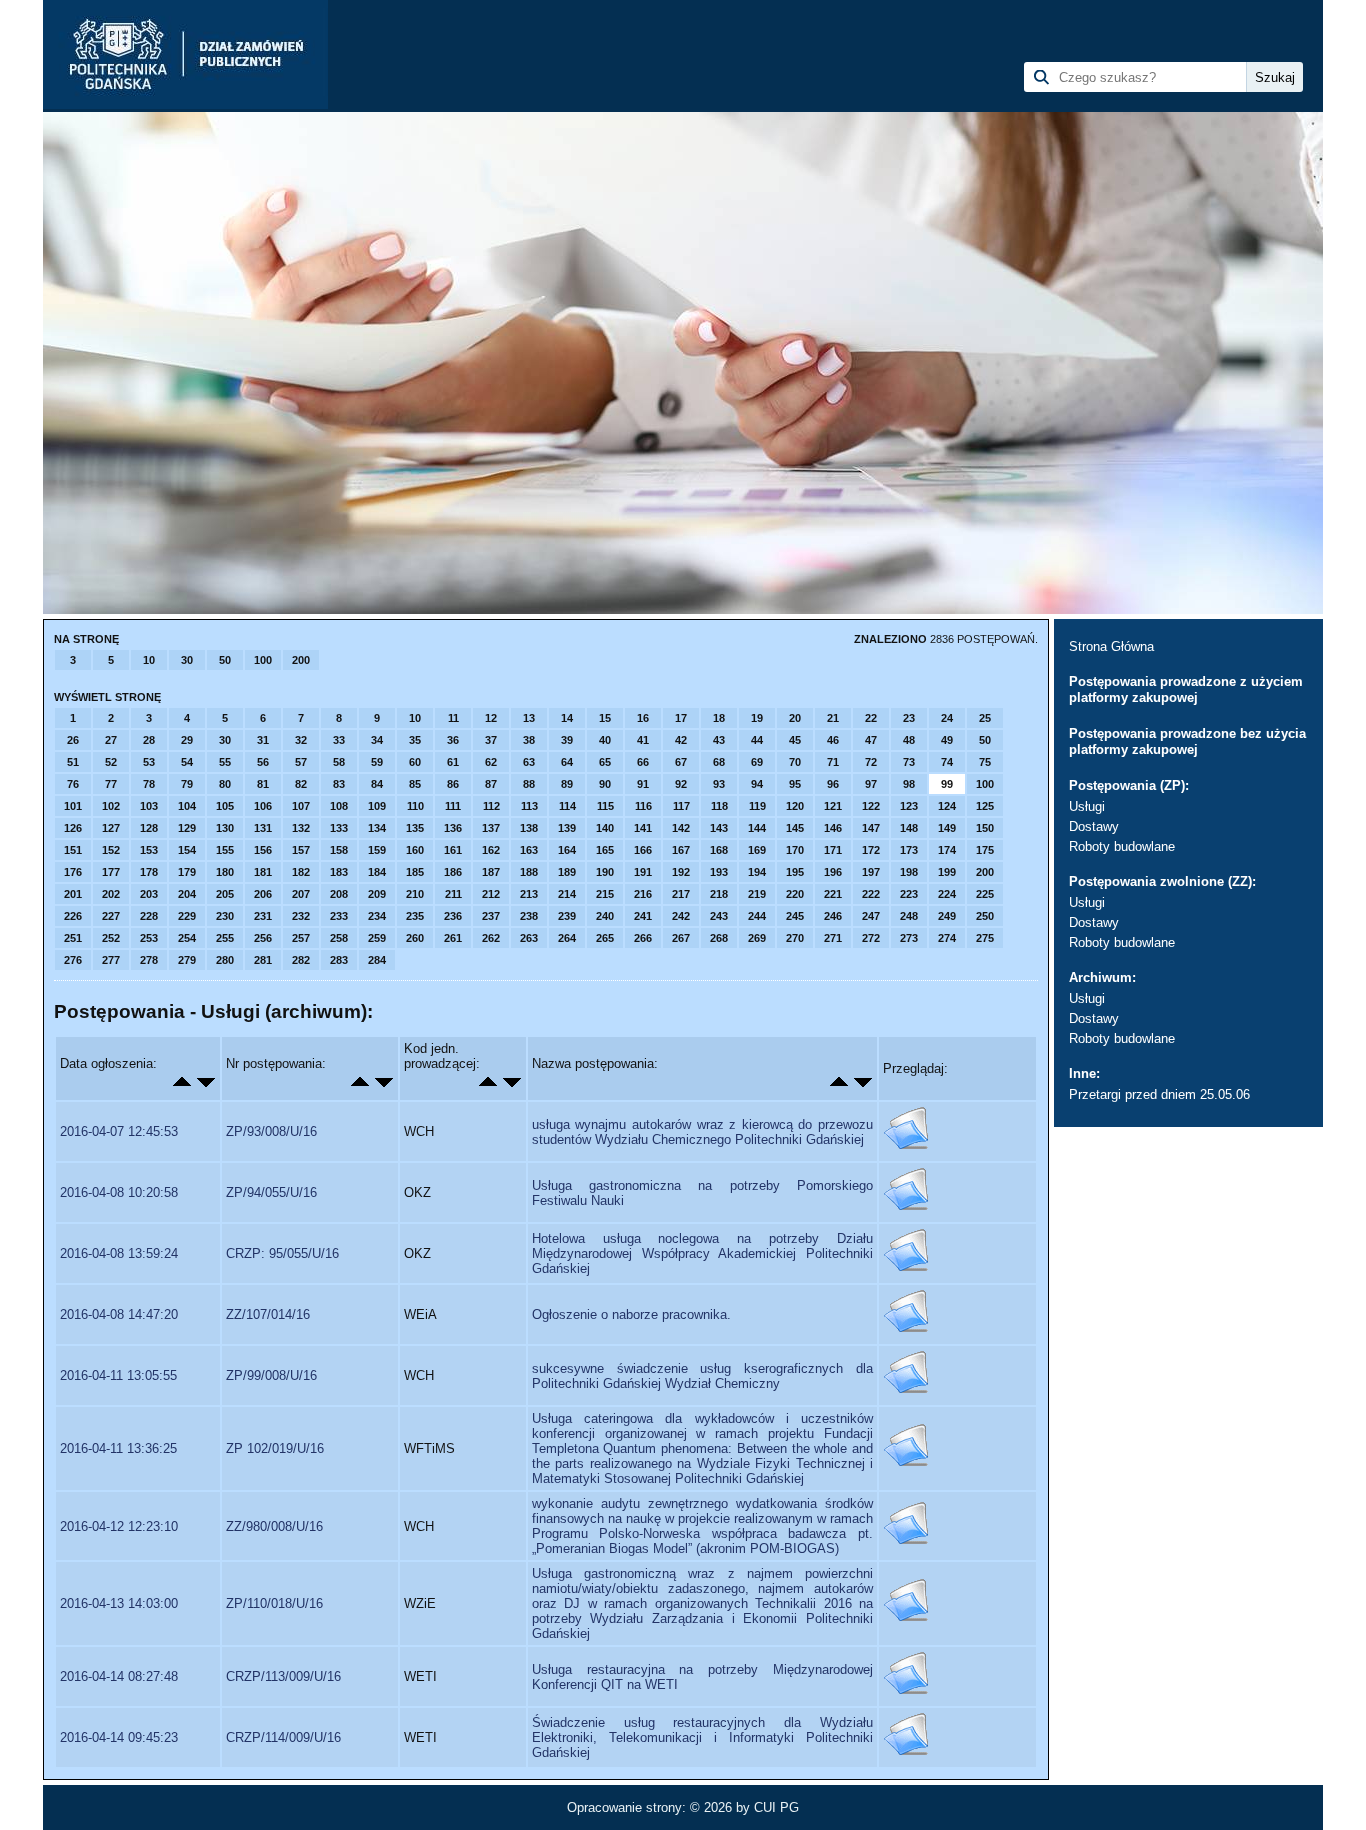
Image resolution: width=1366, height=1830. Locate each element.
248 (909, 916)
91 (643, 784)
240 (605, 916)
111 (453, 806)
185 (415, 872)
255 (225, 938)
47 (871, 740)
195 (795, 872)
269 (757, 938)
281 (263, 960)
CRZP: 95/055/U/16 (282, 1253)
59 (377, 762)
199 (947, 872)
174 (947, 850)
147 (871, 828)
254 (187, 938)
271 (833, 938)
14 (567, 718)
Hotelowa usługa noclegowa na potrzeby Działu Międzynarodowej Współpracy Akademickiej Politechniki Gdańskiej (702, 1253)
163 (529, 850)
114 (567, 806)
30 (187, 660)
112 (491, 806)
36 (453, 740)
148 (909, 828)
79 (187, 784)
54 (187, 762)
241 (643, 916)
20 (795, 718)
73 (909, 762)
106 (263, 806)
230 (225, 916)
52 (111, 762)
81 (263, 784)
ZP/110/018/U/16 (274, 1603)
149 (947, 828)
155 (225, 850)
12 (491, 718)
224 (947, 894)
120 (795, 806)
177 (111, 872)
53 (149, 762)
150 (985, 828)
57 (301, 762)
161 (453, 850)
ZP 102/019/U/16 (275, 1448)
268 (719, 938)
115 (605, 806)
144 (757, 828)
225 (985, 894)
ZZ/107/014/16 (268, 1314)
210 (415, 894)
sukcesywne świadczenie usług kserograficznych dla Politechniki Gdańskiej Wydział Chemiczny (702, 1376)
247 (871, 916)
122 (871, 806)
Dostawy (1094, 826)
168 (719, 850)
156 (263, 850)
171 (833, 850)
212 (491, 894)
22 (871, 718)
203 (149, 894)
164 (567, 850)
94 (757, 784)
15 (605, 718)
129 (187, 828)
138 (529, 828)
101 (73, 806)
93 (719, 784)
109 (377, 806)
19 (757, 718)
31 (263, 740)
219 (757, 894)
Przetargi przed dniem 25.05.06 (1159, 1094)
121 (833, 806)
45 (795, 740)
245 (795, 916)
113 (529, 806)
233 (339, 916)
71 (833, 762)
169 (757, 850)
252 (111, 938)
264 (567, 938)
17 (681, 718)
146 (833, 828)
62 (491, 762)
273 (909, 938)
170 (795, 850)
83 (339, 784)
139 (567, 828)
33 (339, 740)
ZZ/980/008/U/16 (274, 1526)
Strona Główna (1111, 646)
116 (643, 806)
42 (681, 740)
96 (833, 784)
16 (643, 718)
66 (643, 762)
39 (567, 740)
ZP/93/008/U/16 (271, 1131)
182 (301, 872)
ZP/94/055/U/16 (271, 1192)
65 (605, 762)
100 (263, 660)
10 (149, 660)
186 (453, 872)
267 (681, 938)
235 (415, 916)
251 (73, 938)
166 (643, 850)
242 (681, 916)
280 (225, 960)
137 (491, 828)
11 (453, 718)
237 (491, 916)
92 (681, 784)
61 (453, 762)
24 (947, 718)
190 (605, 872)
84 (377, 784)
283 (339, 960)
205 (225, 894)
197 (871, 872)
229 (187, 916)
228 (149, 916)
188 (529, 872)
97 (871, 784)
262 (491, 938)
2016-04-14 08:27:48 (119, 1676)
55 (225, 762)
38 (529, 740)
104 (187, 806)
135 (415, 828)
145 (795, 828)
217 (681, 894)
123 (909, 806)
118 (719, 806)
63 (529, 762)
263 (529, 938)
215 (605, 894)
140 (605, 828)
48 (909, 740)
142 (681, 828)
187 (491, 872)
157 (301, 850)
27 (111, 740)
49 (947, 740)
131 (263, 828)
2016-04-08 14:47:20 (119, 1314)
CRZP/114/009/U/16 (283, 1737)
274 (947, 938)
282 (301, 960)
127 (111, 828)
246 (833, 916)
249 (947, 916)
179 (187, 872)
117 (681, 806)
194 (757, 872)
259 (377, 938)
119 (757, 806)
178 (149, 872)
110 (415, 806)
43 (719, 740)
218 (719, 894)
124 (947, 806)
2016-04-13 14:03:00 (119, 1603)
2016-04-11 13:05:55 (118, 1375)
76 (73, 784)
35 (415, 740)
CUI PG (776, 1807)
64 (567, 762)
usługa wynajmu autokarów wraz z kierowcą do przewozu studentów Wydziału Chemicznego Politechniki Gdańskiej (702, 1132)
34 (377, 740)
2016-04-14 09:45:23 (119, 1737)
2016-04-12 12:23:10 (119, 1526)
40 (605, 740)
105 (225, 806)
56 (263, 762)
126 (73, 828)
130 (225, 828)
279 (187, 960)
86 (453, 784)
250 (985, 916)
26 (73, 740)
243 (719, 916)
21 (833, 718)
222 (871, 894)
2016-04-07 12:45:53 (119, 1131)
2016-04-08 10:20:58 (119, 1192)
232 (301, 916)
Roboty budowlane (1122, 846)
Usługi (1087, 806)
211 (453, 894)
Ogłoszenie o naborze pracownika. (631, 1314)
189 (567, 872)
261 (453, 938)
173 (909, 850)
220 (795, 894)
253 (149, 938)
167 (681, 850)
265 (605, 938)
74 (947, 762)
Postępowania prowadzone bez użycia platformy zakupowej (1187, 741)
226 (73, 916)
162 (491, 850)
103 (149, 806)
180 (225, 872)
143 (719, 828)
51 (73, 762)
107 (301, 806)
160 (415, 850)
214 (567, 894)
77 (111, 784)
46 (833, 740)
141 (643, 828)
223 (909, 894)
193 (719, 872)
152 (111, 850)
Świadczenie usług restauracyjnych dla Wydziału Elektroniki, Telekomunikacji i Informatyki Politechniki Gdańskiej (702, 1737)
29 (187, 740)
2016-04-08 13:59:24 (119, 1253)
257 (301, 938)
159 (377, 850)
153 (149, 850)
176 (73, 872)
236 (453, 916)
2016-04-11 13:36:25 (118, 1448)
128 (149, 828)
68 (719, 762)
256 (263, 938)
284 (377, 960)
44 (757, 740)
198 (909, 872)
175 (985, 850)
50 (225, 660)
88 (529, 784)
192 (681, 872)
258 (339, 938)
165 (605, 850)
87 (491, 784)
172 (871, 850)
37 (491, 740)
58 (339, 762)
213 (529, 894)
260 (415, 938)
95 (795, 784)
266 (643, 938)
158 (339, 850)
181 (263, 872)
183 (339, 872)
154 (187, 850)
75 (985, 762)
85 (415, 784)
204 (187, 894)
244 (757, 916)
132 (301, 828)
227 (111, 916)
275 (985, 938)
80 (225, 784)
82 (301, 784)
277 (111, 960)
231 (263, 916)
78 (149, 784)
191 (643, 872)
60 (415, 762)
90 (605, 784)
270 (795, 938)
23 (909, 718)
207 (301, 894)
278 (149, 960)
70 (795, 762)
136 (453, 828)
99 (947, 784)
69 (757, 762)
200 (301, 660)
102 (111, 806)
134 (377, 828)
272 (871, 938)
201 (73, 894)
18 (719, 718)
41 (643, 740)
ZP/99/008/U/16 (271, 1375)
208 (339, 894)
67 (681, 762)
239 (567, 916)
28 (149, 740)
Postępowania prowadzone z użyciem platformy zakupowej (1186, 689)
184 (377, 872)
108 (339, 806)
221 (833, 894)
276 (73, 960)
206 (263, 894)
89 (567, 784)
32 (301, 740)
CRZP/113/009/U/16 (283, 1676)
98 (909, 784)
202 (111, 894)
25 (985, 718)
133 (339, 828)
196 (833, 872)
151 (73, 850)
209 (377, 894)
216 (643, 894)
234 (377, 916)
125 (985, 806)
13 (529, 718)
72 (871, 762)
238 (529, 916)
